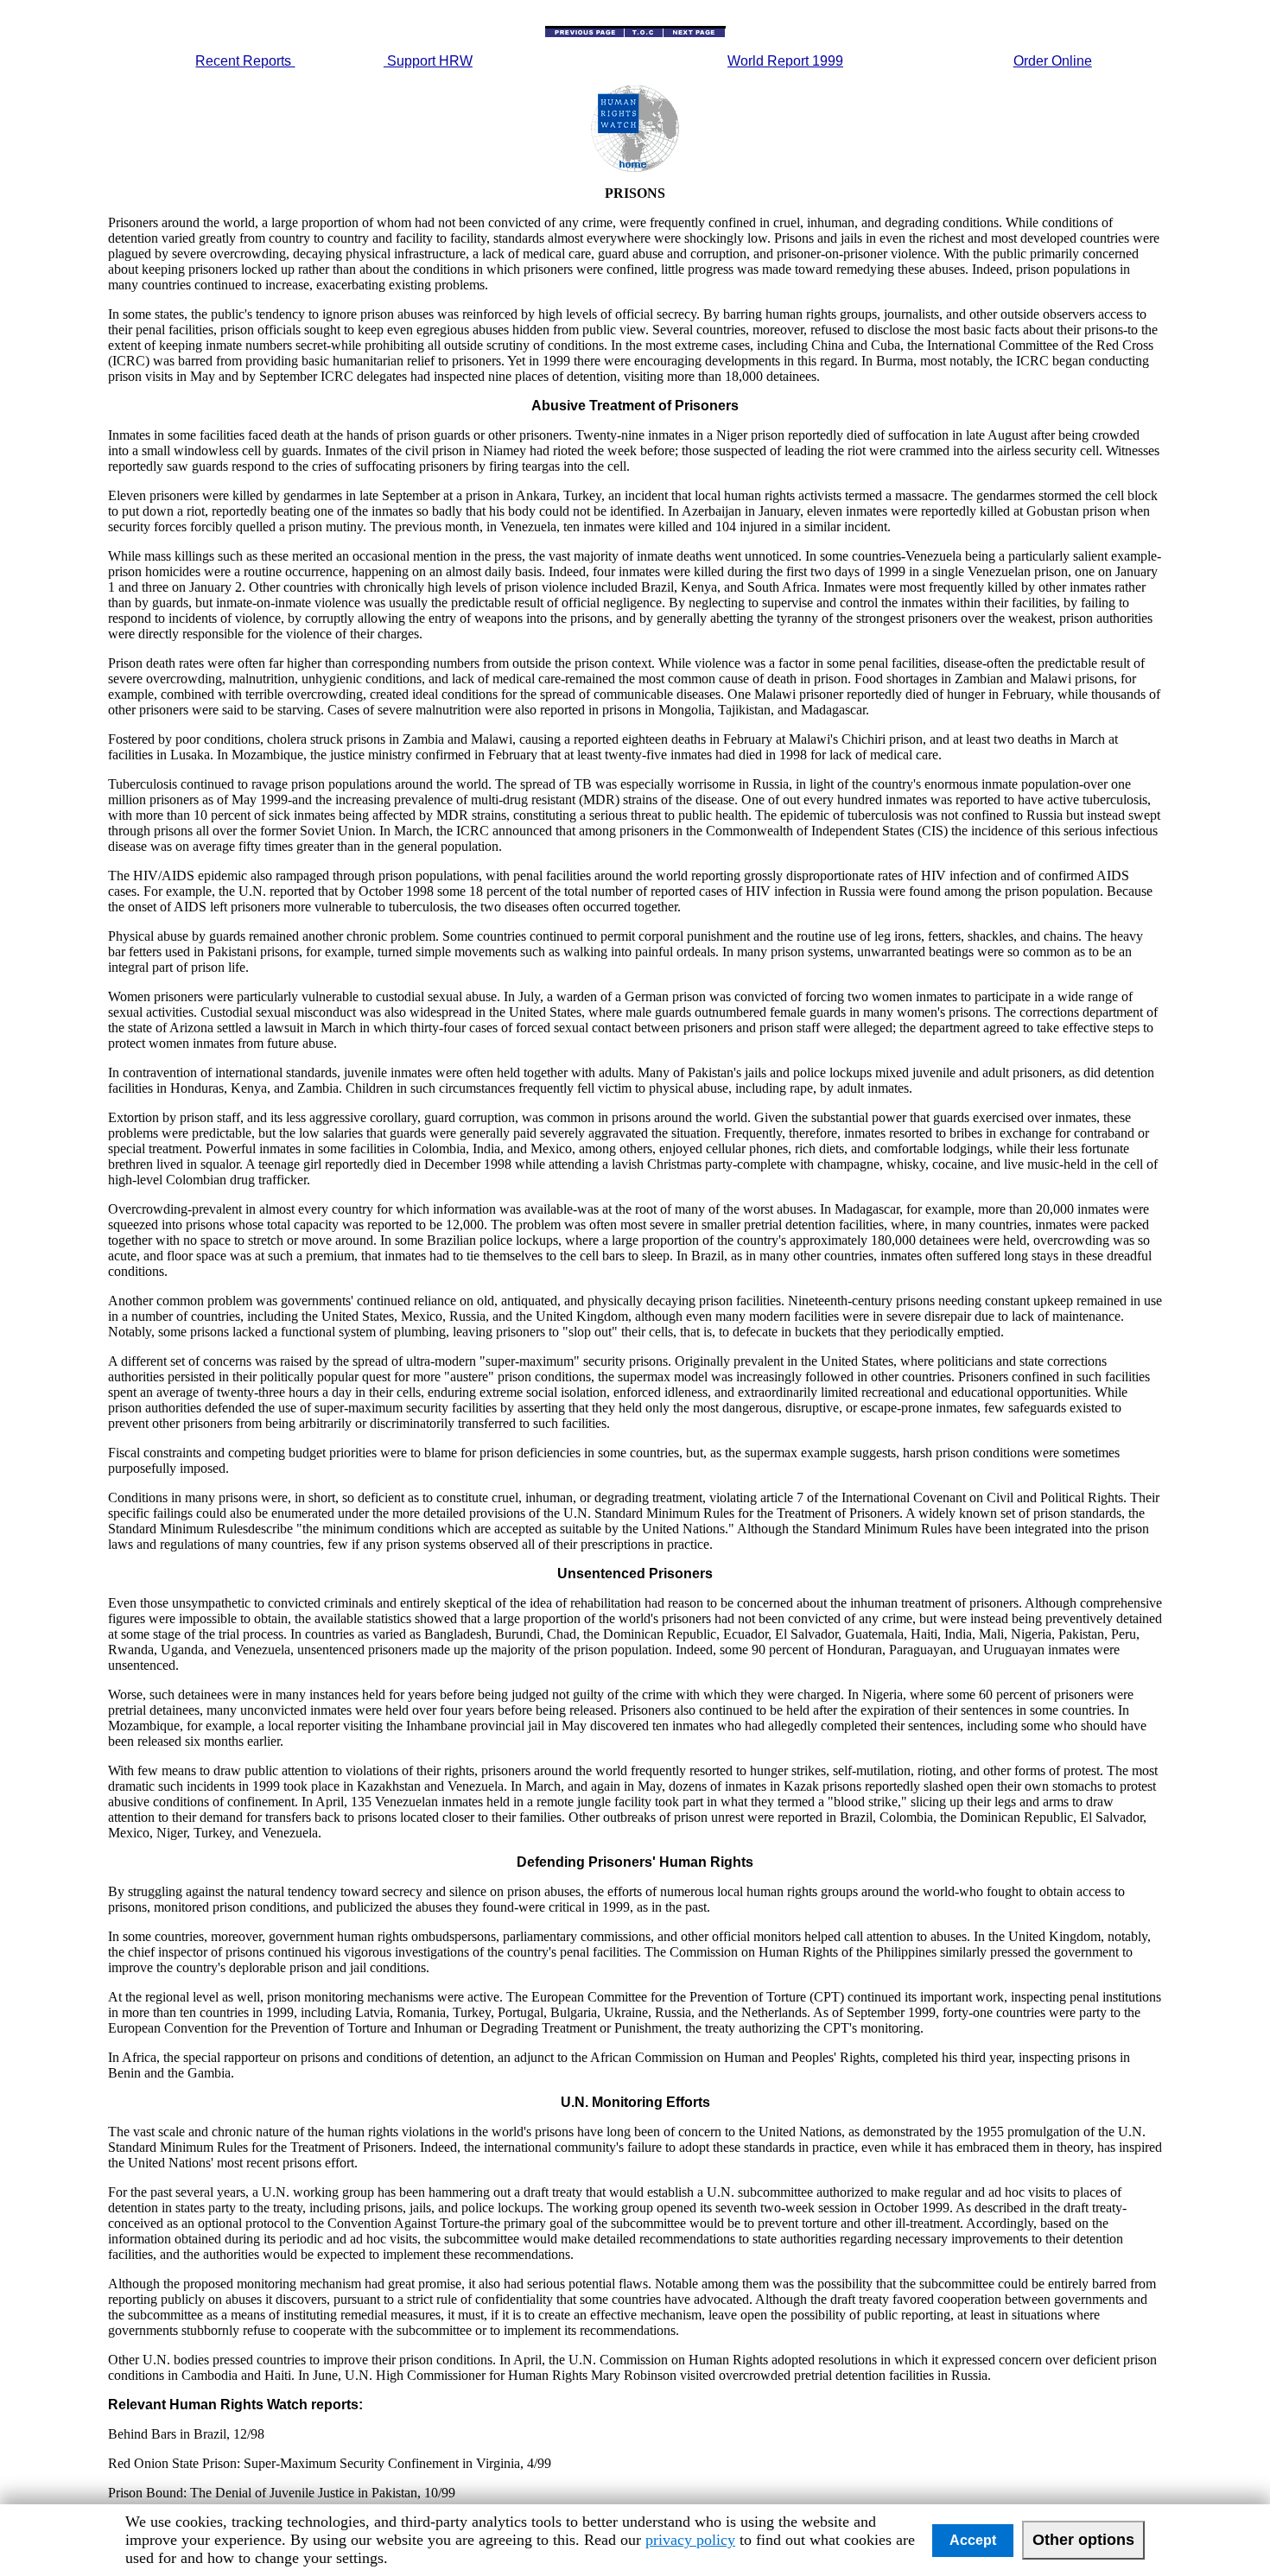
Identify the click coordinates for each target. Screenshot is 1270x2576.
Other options (1083, 2540)
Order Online (1053, 61)
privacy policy (690, 2540)
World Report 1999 (785, 61)
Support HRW (428, 61)
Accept (973, 2540)
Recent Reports (245, 61)
